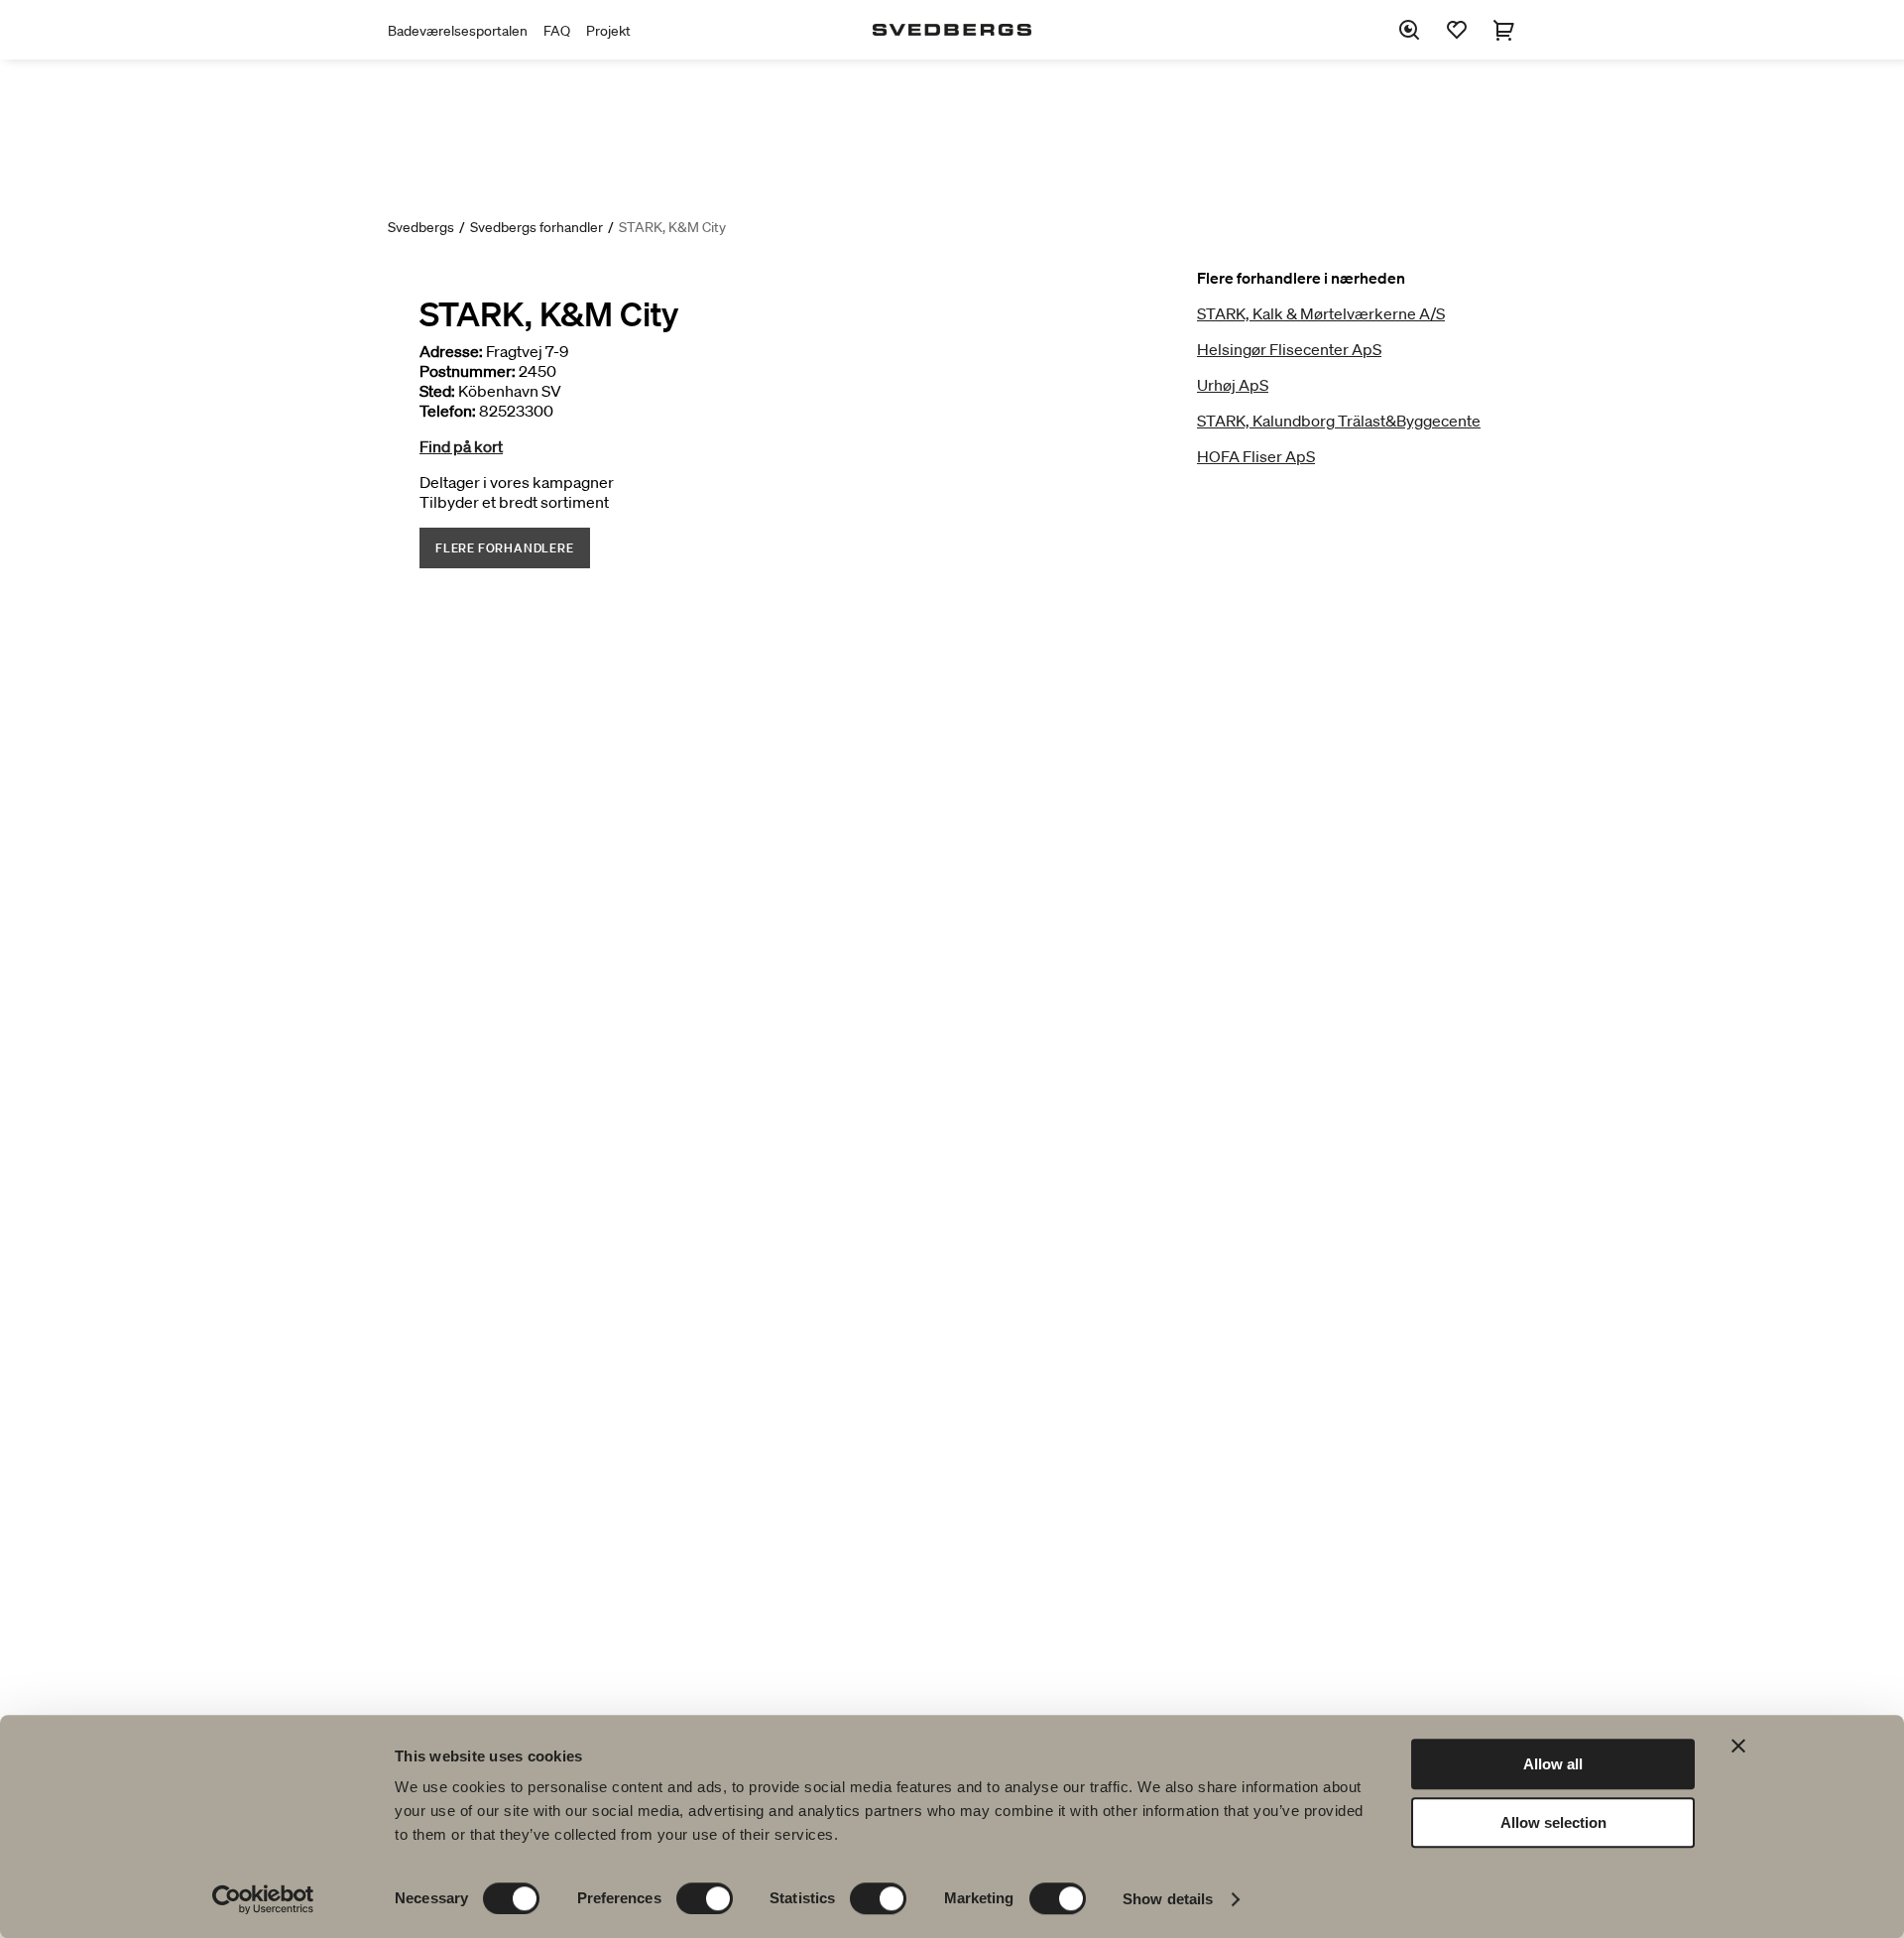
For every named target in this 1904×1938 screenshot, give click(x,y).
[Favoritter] (1457, 30)
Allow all (1553, 1764)
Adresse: (451, 351)
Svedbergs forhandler (536, 227)
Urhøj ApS (1233, 385)
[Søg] (1409, 30)
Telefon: (448, 411)
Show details (1168, 1899)
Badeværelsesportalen (458, 31)
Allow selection (1553, 1822)
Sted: (437, 391)
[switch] (705, 1898)
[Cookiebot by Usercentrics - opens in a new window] (263, 1899)
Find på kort (461, 446)
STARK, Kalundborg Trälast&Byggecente (1339, 421)
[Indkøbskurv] (1504, 30)
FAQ (557, 31)
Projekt (608, 31)
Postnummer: (468, 371)
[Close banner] (1738, 1746)
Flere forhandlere (505, 548)
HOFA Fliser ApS (1256, 456)
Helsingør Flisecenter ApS (1289, 349)
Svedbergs (421, 227)
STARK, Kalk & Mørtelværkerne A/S (1321, 313)
